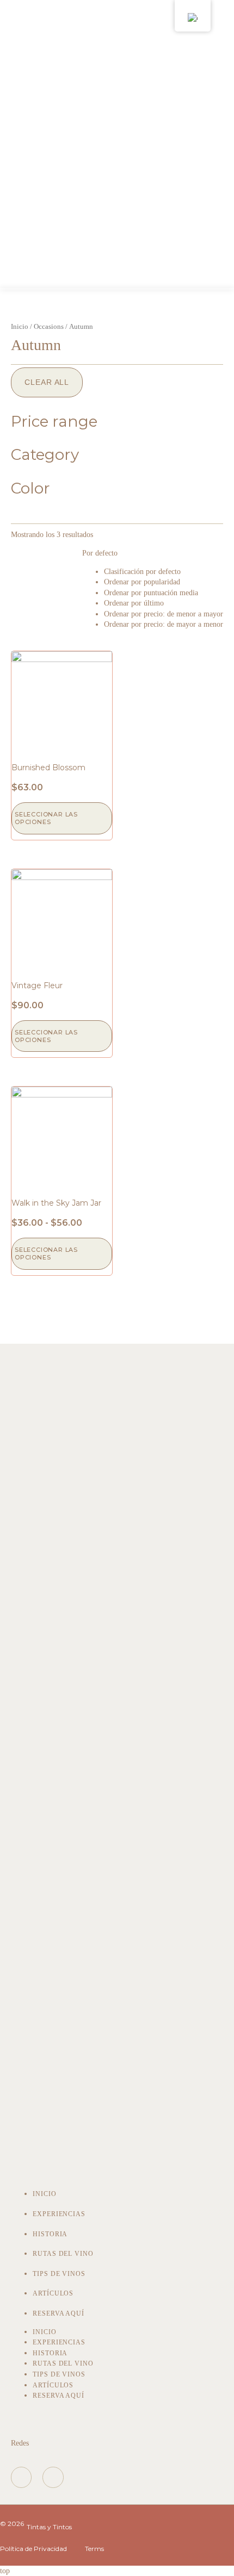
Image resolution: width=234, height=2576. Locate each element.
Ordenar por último (134, 603)
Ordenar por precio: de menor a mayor (164, 614)
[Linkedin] (53, 2477)
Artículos (53, 2293)
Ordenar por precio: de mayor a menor (164, 624)
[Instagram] (21, 2477)
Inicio (20, 327)
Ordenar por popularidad (142, 582)
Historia (50, 2234)
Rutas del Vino (63, 2254)
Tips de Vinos (59, 2274)
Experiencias (59, 2214)
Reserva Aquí (59, 2313)
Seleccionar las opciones (46, 818)
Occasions (49, 327)
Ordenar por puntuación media (151, 593)
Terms (94, 2549)
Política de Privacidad (33, 2549)
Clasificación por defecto (142, 572)
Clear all (47, 382)
